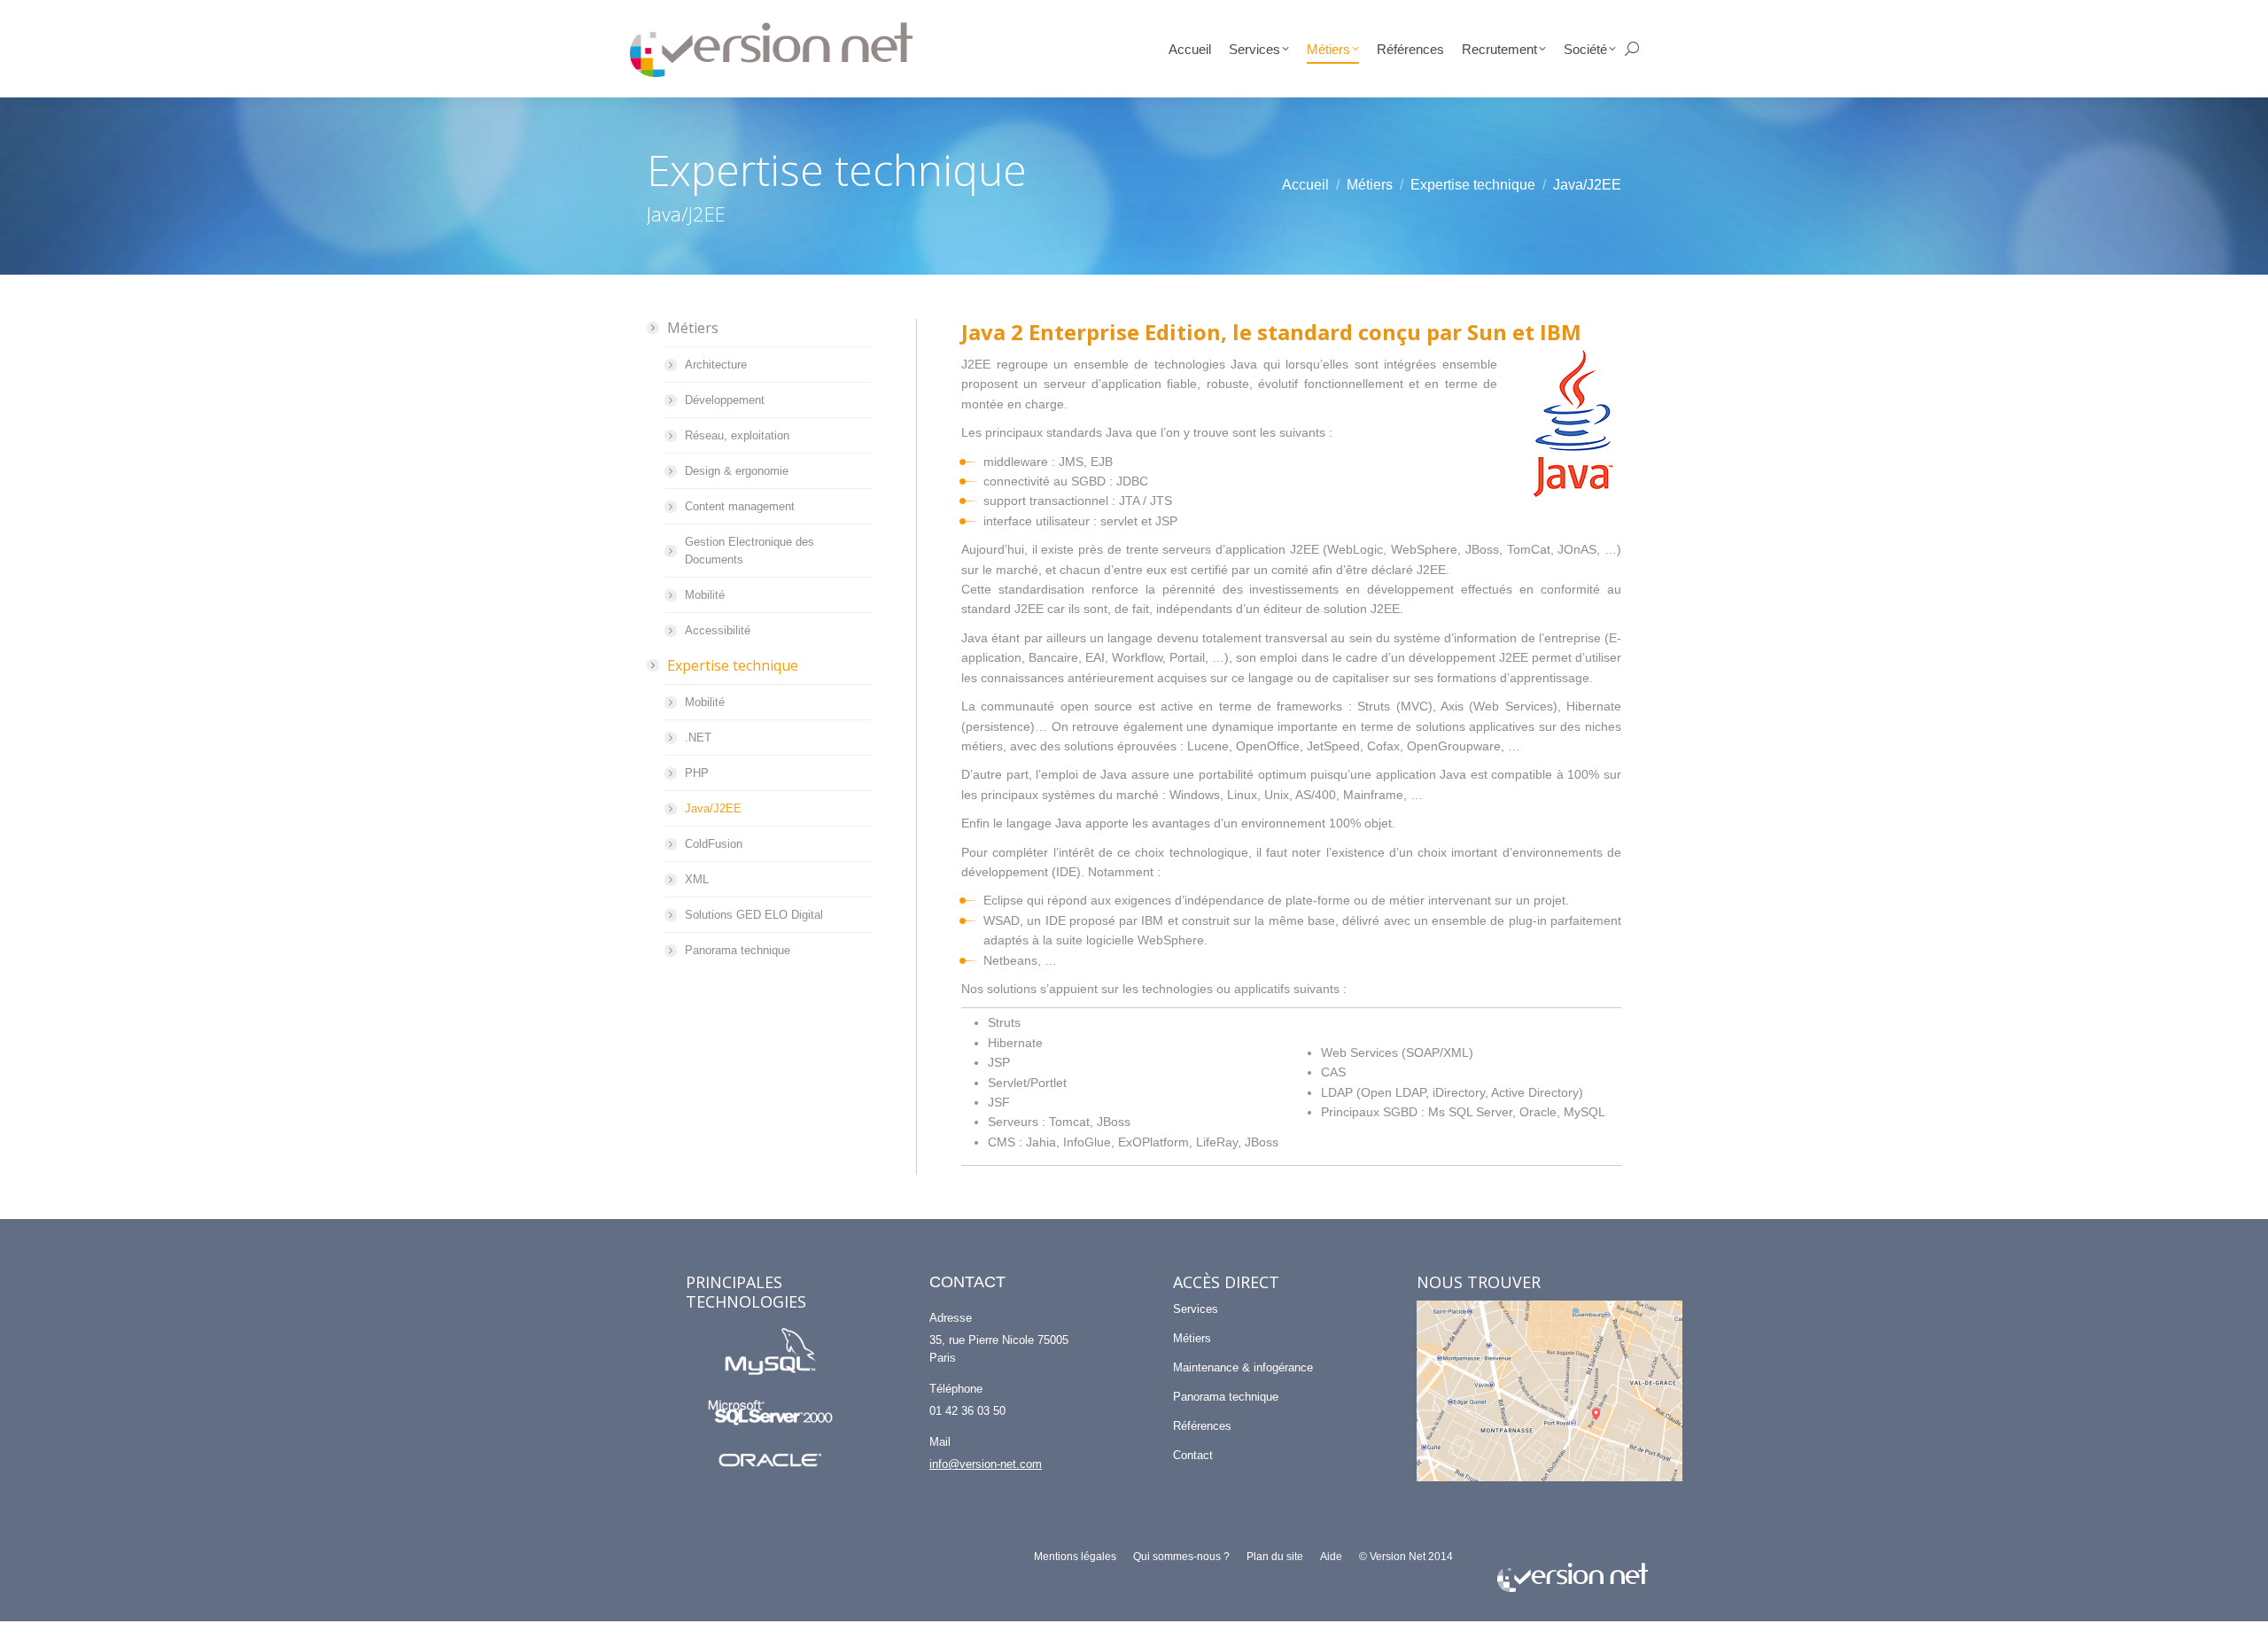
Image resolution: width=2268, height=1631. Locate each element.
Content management (740, 506)
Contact (1193, 1455)
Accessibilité (718, 630)
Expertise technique (733, 665)
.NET (698, 738)
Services (1196, 1309)
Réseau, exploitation (737, 435)
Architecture (716, 365)
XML (697, 879)
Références (1202, 1426)
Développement (725, 400)
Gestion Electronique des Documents (750, 551)
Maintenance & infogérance (1243, 1367)
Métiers (693, 328)
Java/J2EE (713, 808)
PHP (697, 773)
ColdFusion (714, 844)
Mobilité (705, 595)
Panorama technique (738, 950)
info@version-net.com (986, 1464)
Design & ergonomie (737, 471)
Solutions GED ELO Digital (754, 915)
